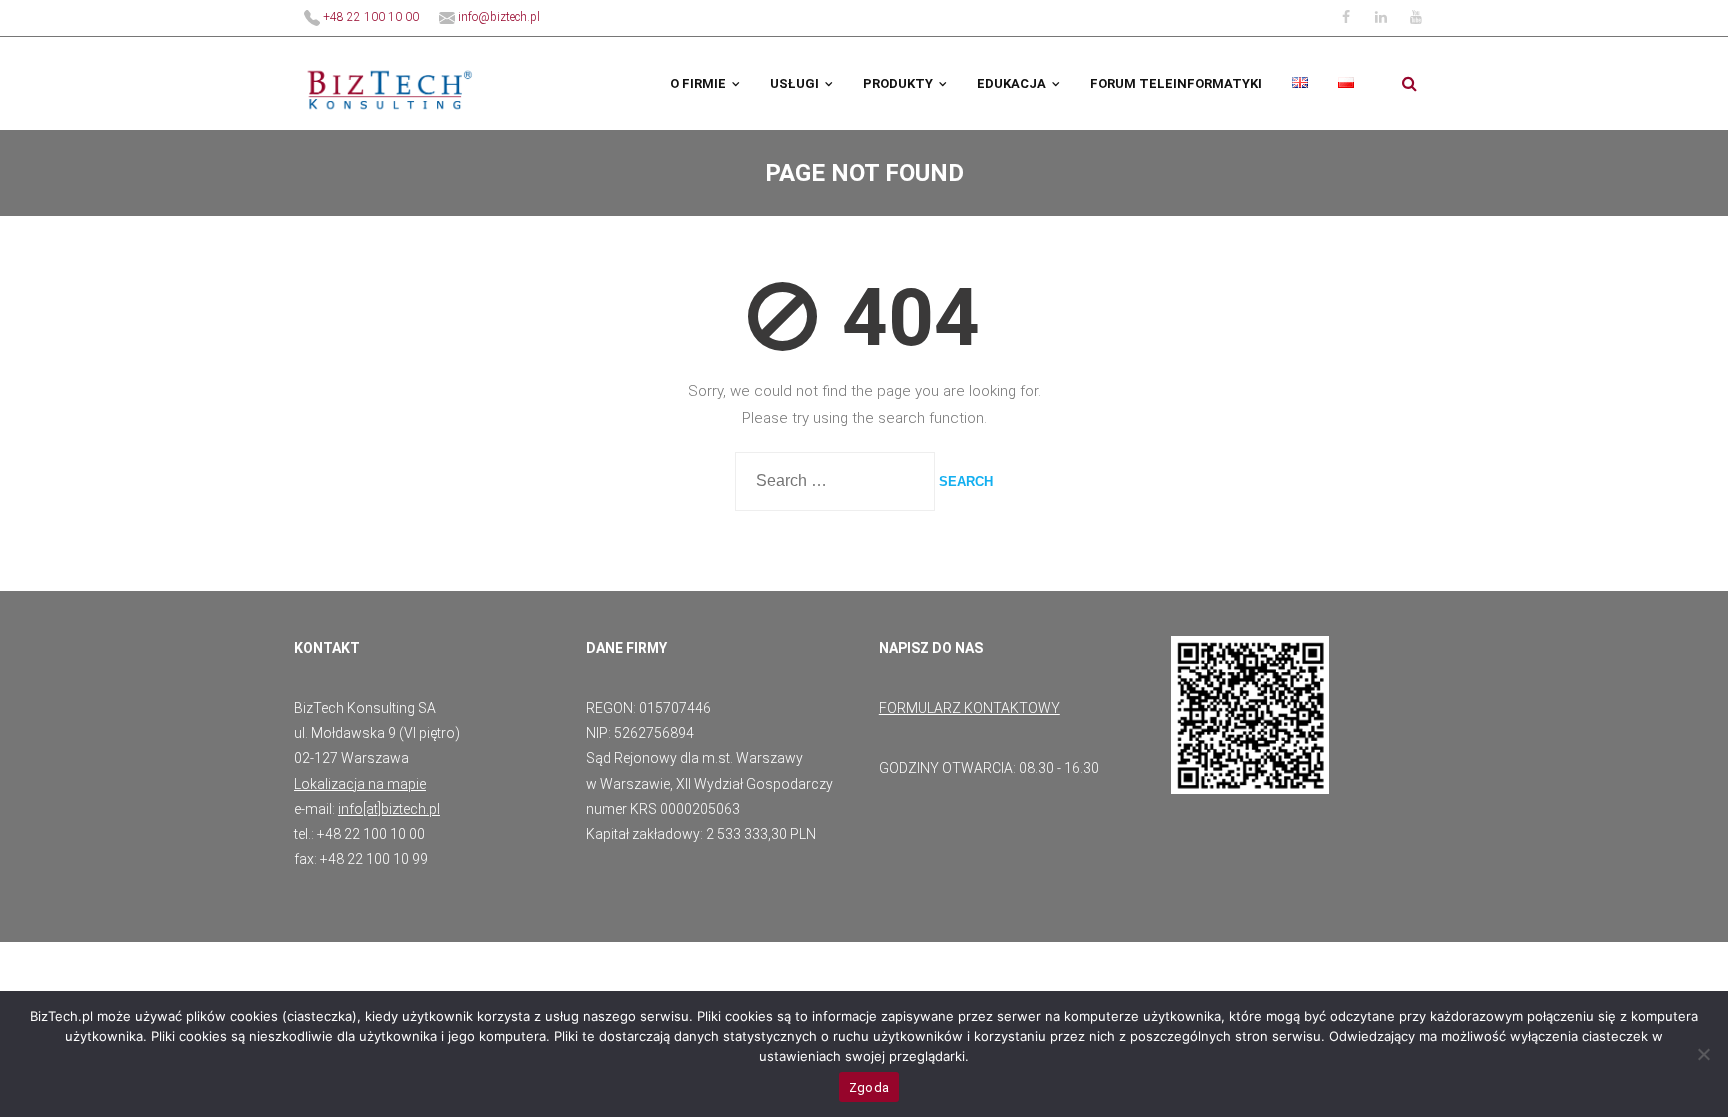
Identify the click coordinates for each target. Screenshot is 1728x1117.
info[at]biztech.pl (389, 809)
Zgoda (869, 1087)
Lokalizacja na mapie (360, 784)
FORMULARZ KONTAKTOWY (969, 708)
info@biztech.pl (497, 17)
